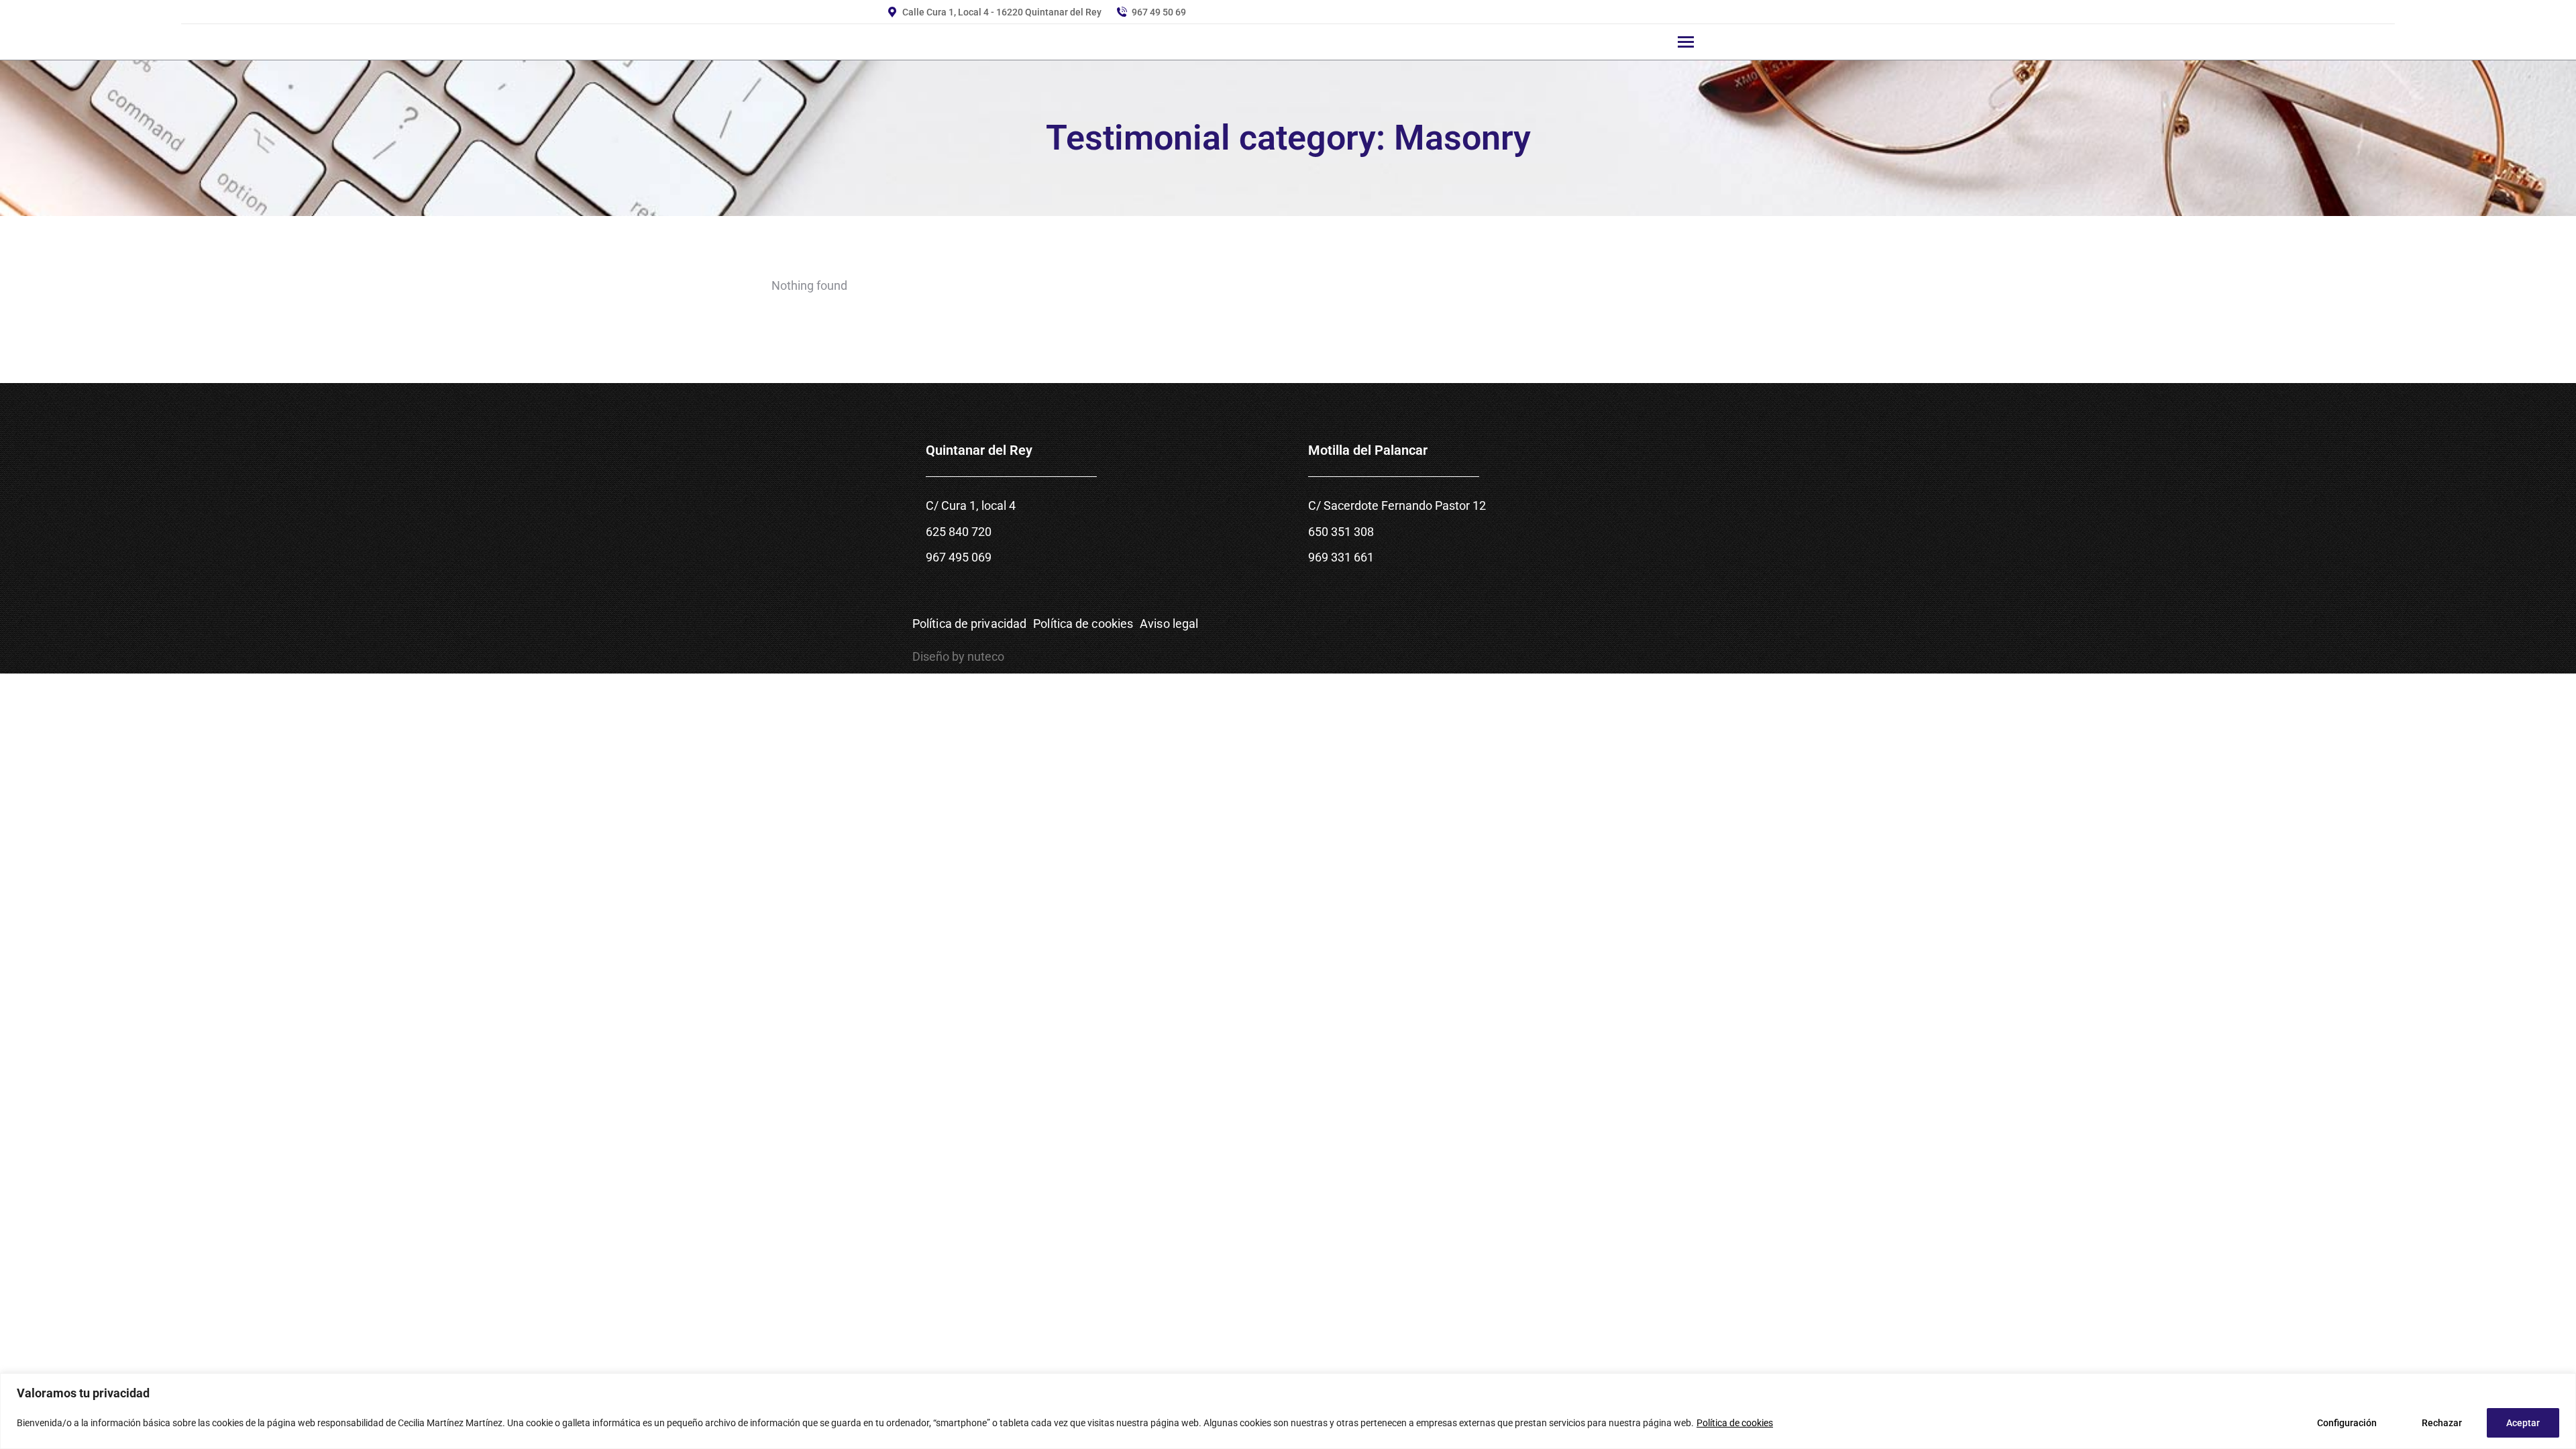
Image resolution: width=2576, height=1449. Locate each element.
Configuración (2347, 1423)
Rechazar (2442, 1423)
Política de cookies (1735, 1423)
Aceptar (2523, 1423)
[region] (1288, 1411)
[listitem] (1097, 545)
